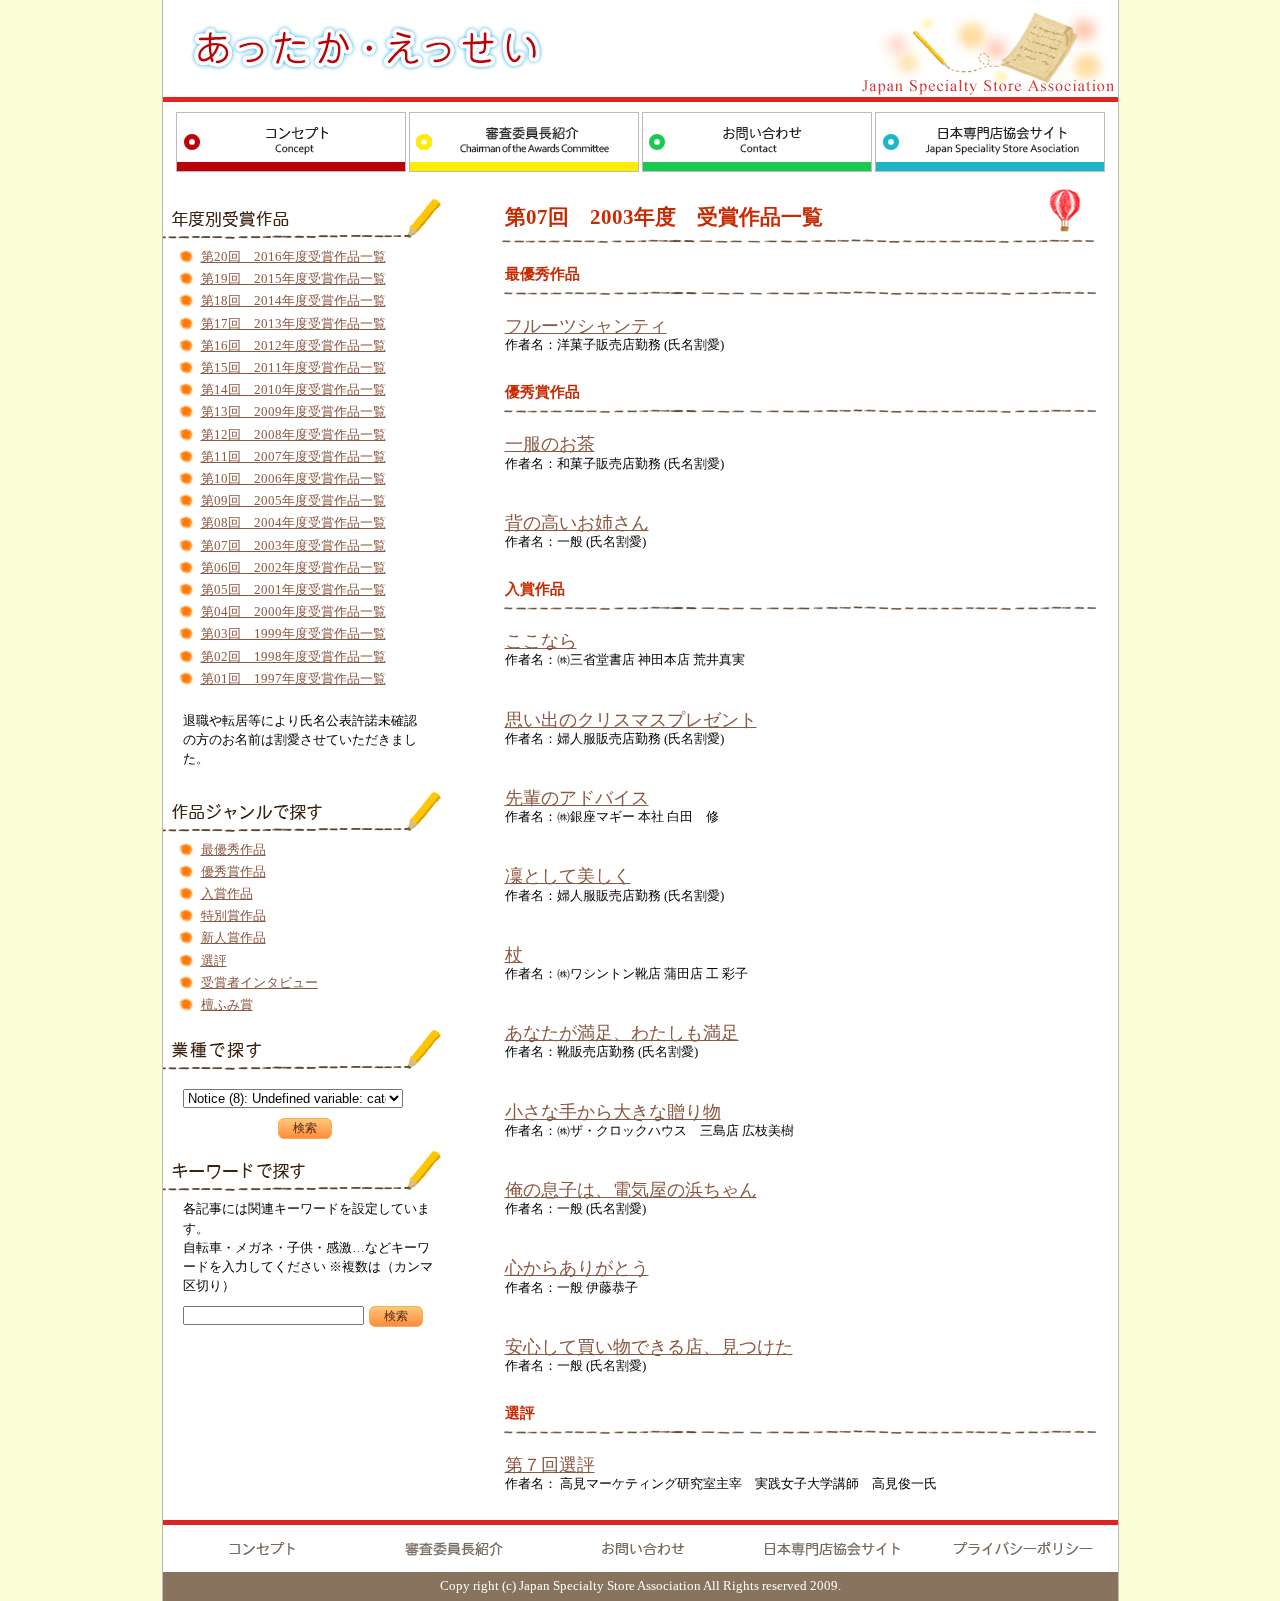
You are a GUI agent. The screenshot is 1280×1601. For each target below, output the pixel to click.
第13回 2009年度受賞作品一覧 (293, 412)
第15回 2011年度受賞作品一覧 (293, 368)
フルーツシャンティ (586, 326)
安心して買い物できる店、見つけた (649, 1347)
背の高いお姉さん (577, 523)
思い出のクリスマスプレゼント (631, 720)
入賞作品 (227, 894)
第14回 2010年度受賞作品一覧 (293, 390)
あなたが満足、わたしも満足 (622, 1033)
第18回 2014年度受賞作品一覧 (293, 301)
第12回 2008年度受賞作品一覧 (293, 435)
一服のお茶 (550, 444)
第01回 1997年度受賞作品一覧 (293, 679)
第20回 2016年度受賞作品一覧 (293, 257)
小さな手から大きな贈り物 (613, 1112)
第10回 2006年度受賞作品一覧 (293, 479)
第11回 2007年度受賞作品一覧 (293, 457)
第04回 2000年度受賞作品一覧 (293, 612)
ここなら (541, 641)
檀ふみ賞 (227, 1005)
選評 (214, 961)
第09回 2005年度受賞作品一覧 (293, 501)
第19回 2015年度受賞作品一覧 (293, 279)
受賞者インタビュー (259, 983)
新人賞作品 (233, 938)
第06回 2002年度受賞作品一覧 (293, 568)
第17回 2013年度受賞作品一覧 (293, 324)
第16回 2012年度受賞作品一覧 (293, 346)
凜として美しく (568, 876)
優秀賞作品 (233, 872)
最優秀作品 (233, 850)
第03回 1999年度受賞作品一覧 (293, 634)
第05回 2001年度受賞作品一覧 (293, 590)
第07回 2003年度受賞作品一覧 (293, 546)
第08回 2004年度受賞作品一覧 (293, 523)
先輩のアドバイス (577, 798)
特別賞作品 (233, 916)
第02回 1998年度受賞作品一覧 (293, 657)
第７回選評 (550, 1465)
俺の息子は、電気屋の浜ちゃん (631, 1190)
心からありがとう (577, 1268)
